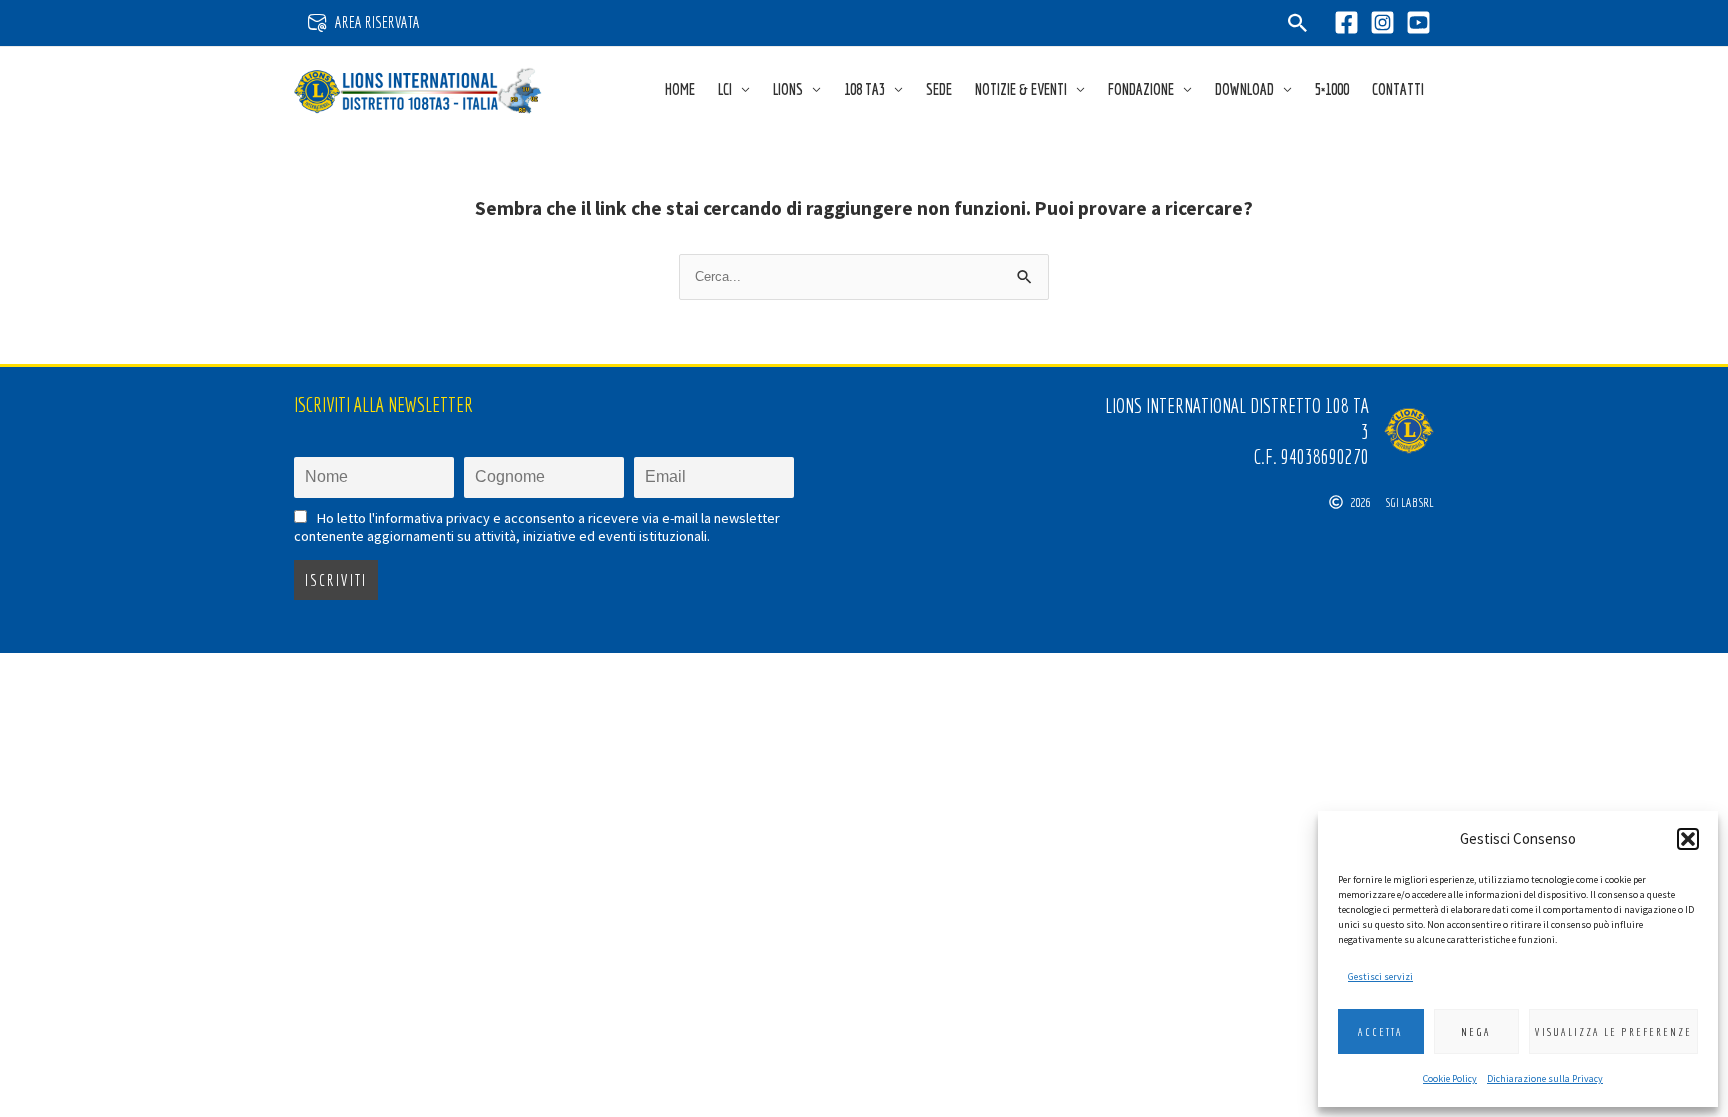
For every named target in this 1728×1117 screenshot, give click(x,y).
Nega (1476, 1032)
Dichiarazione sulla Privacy (1545, 1078)
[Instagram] (1382, 22)
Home (680, 89)
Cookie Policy (1450, 1078)
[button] (1688, 839)
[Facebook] (1346, 22)
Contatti (1398, 89)
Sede (939, 89)
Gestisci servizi (1380, 976)
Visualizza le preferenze (1613, 1032)
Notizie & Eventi (1021, 89)
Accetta (1380, 1032)
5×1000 (1332, 89)
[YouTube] (1418, 22)
